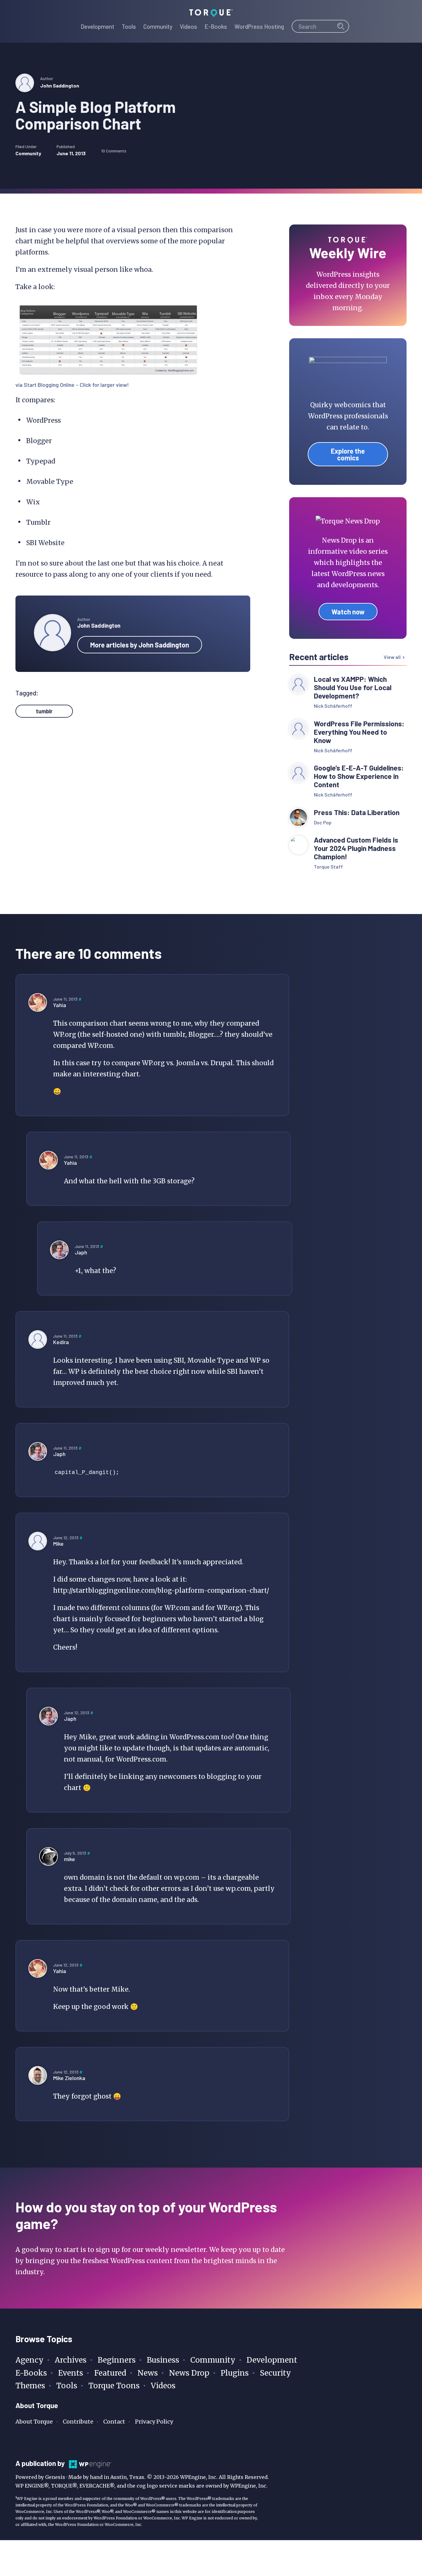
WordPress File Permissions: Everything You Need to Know (359, 732)
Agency (30, 2360)
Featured (110, 2373)
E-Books (31, 2373)
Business (163, 2360)
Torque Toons (114, 2386)
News (148, 2373)
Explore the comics (348, 454)
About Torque (34, 2422)
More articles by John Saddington (140, 645)
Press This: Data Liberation (357, 812)
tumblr (44, 711)
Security (275, 2373)
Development (272, 2360)
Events (71, 2373)
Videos (163, 2386)
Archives (71, 2360)
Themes (30, 2386)
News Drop (189, 2373)
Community (28, 153)
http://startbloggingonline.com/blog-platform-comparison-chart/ (161, 1590)
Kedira (61, 1342)
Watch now (348, 612)
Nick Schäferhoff (333, 706)
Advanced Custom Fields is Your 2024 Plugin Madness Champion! (356, 848)
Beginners (117, 2360)
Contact (114, 2422)
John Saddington (60, 85)
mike (70, 1859)
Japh (81, 1252)
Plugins (235, 2373)
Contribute (78, 2422)
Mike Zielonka (69, 2078)
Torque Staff (328, 867)
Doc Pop (323, 822)
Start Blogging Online (49, 385)
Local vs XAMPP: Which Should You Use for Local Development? (353, 688)
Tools (67, 2386)
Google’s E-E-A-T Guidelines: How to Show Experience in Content (359, 776)
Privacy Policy (154, 2422)
